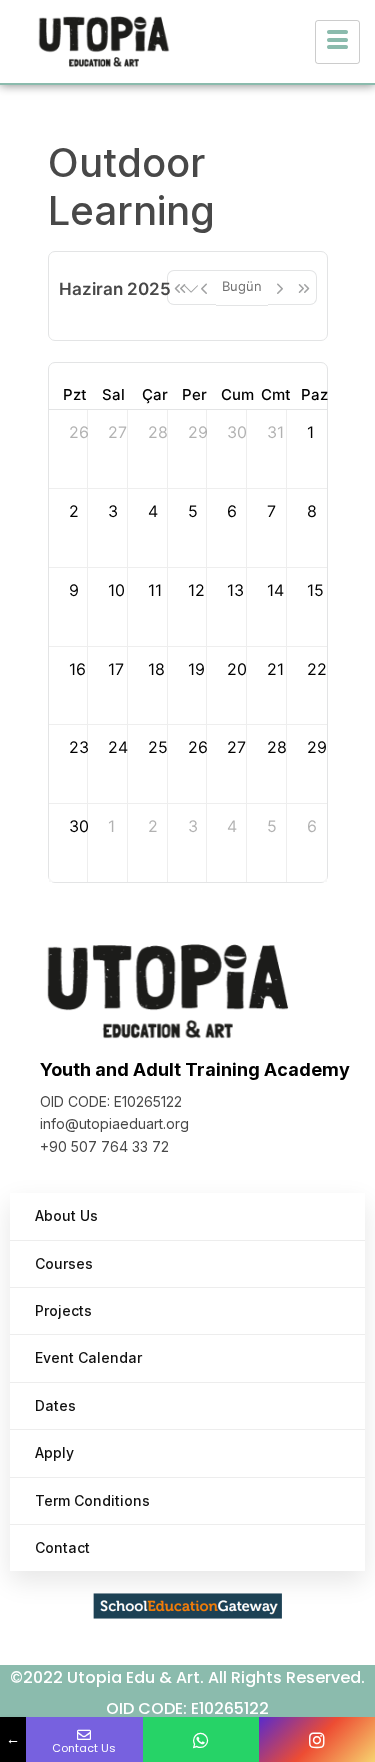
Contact (62, 1547)
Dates (55, 1405)
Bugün (242, 286)
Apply (54, 1452)
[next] (280, 287)
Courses (64, 1263)
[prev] (204, 287)
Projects (63, 1310)
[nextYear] (304, 287)
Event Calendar (88, 1357)
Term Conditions (92, 1500)
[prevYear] (179, 287)
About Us (66, 1215)
